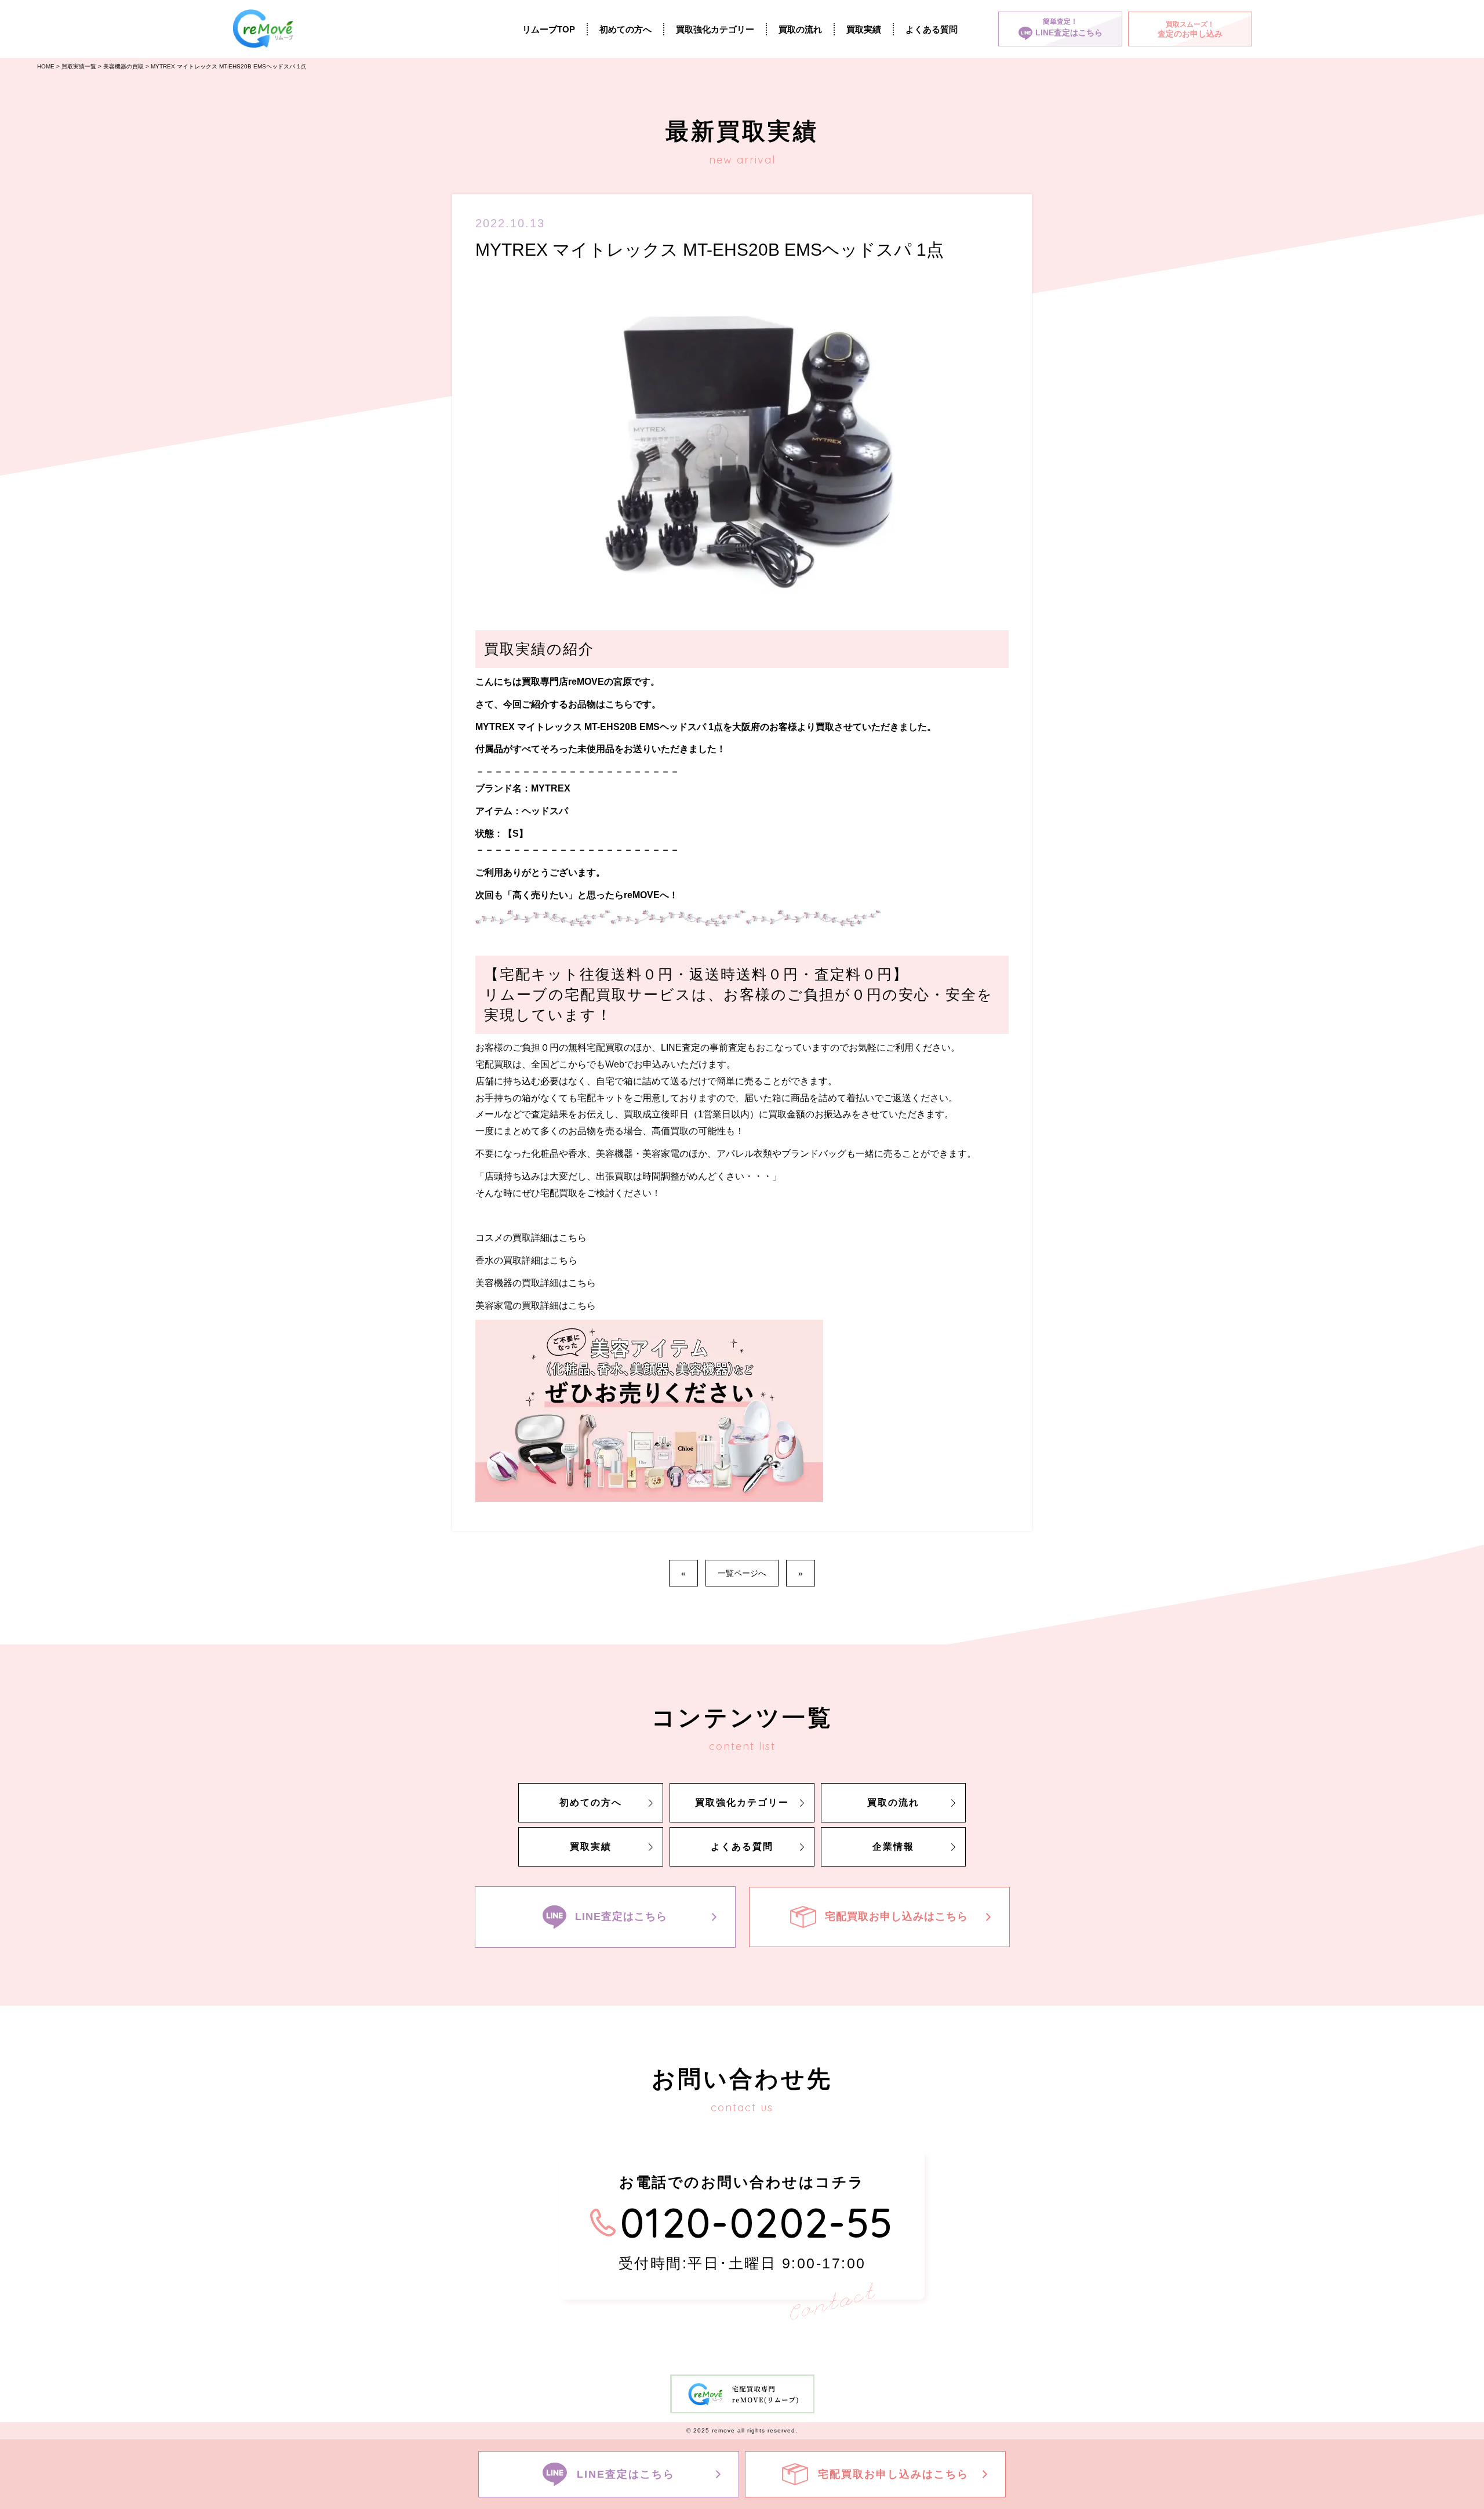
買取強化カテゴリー (715, 29)
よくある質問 (932, 29)
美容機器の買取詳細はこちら (536, 1283)
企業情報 (893, 1847)
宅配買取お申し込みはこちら (896, 1916)
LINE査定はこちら (621, 1916)
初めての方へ (625, 29)
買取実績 (864, 29)
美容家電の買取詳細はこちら (536, 1306)
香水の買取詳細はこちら (526, 1260)
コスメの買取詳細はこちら (531, 1238)
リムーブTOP (549, 29)
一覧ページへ (742, 1573)
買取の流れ (800, 29)
